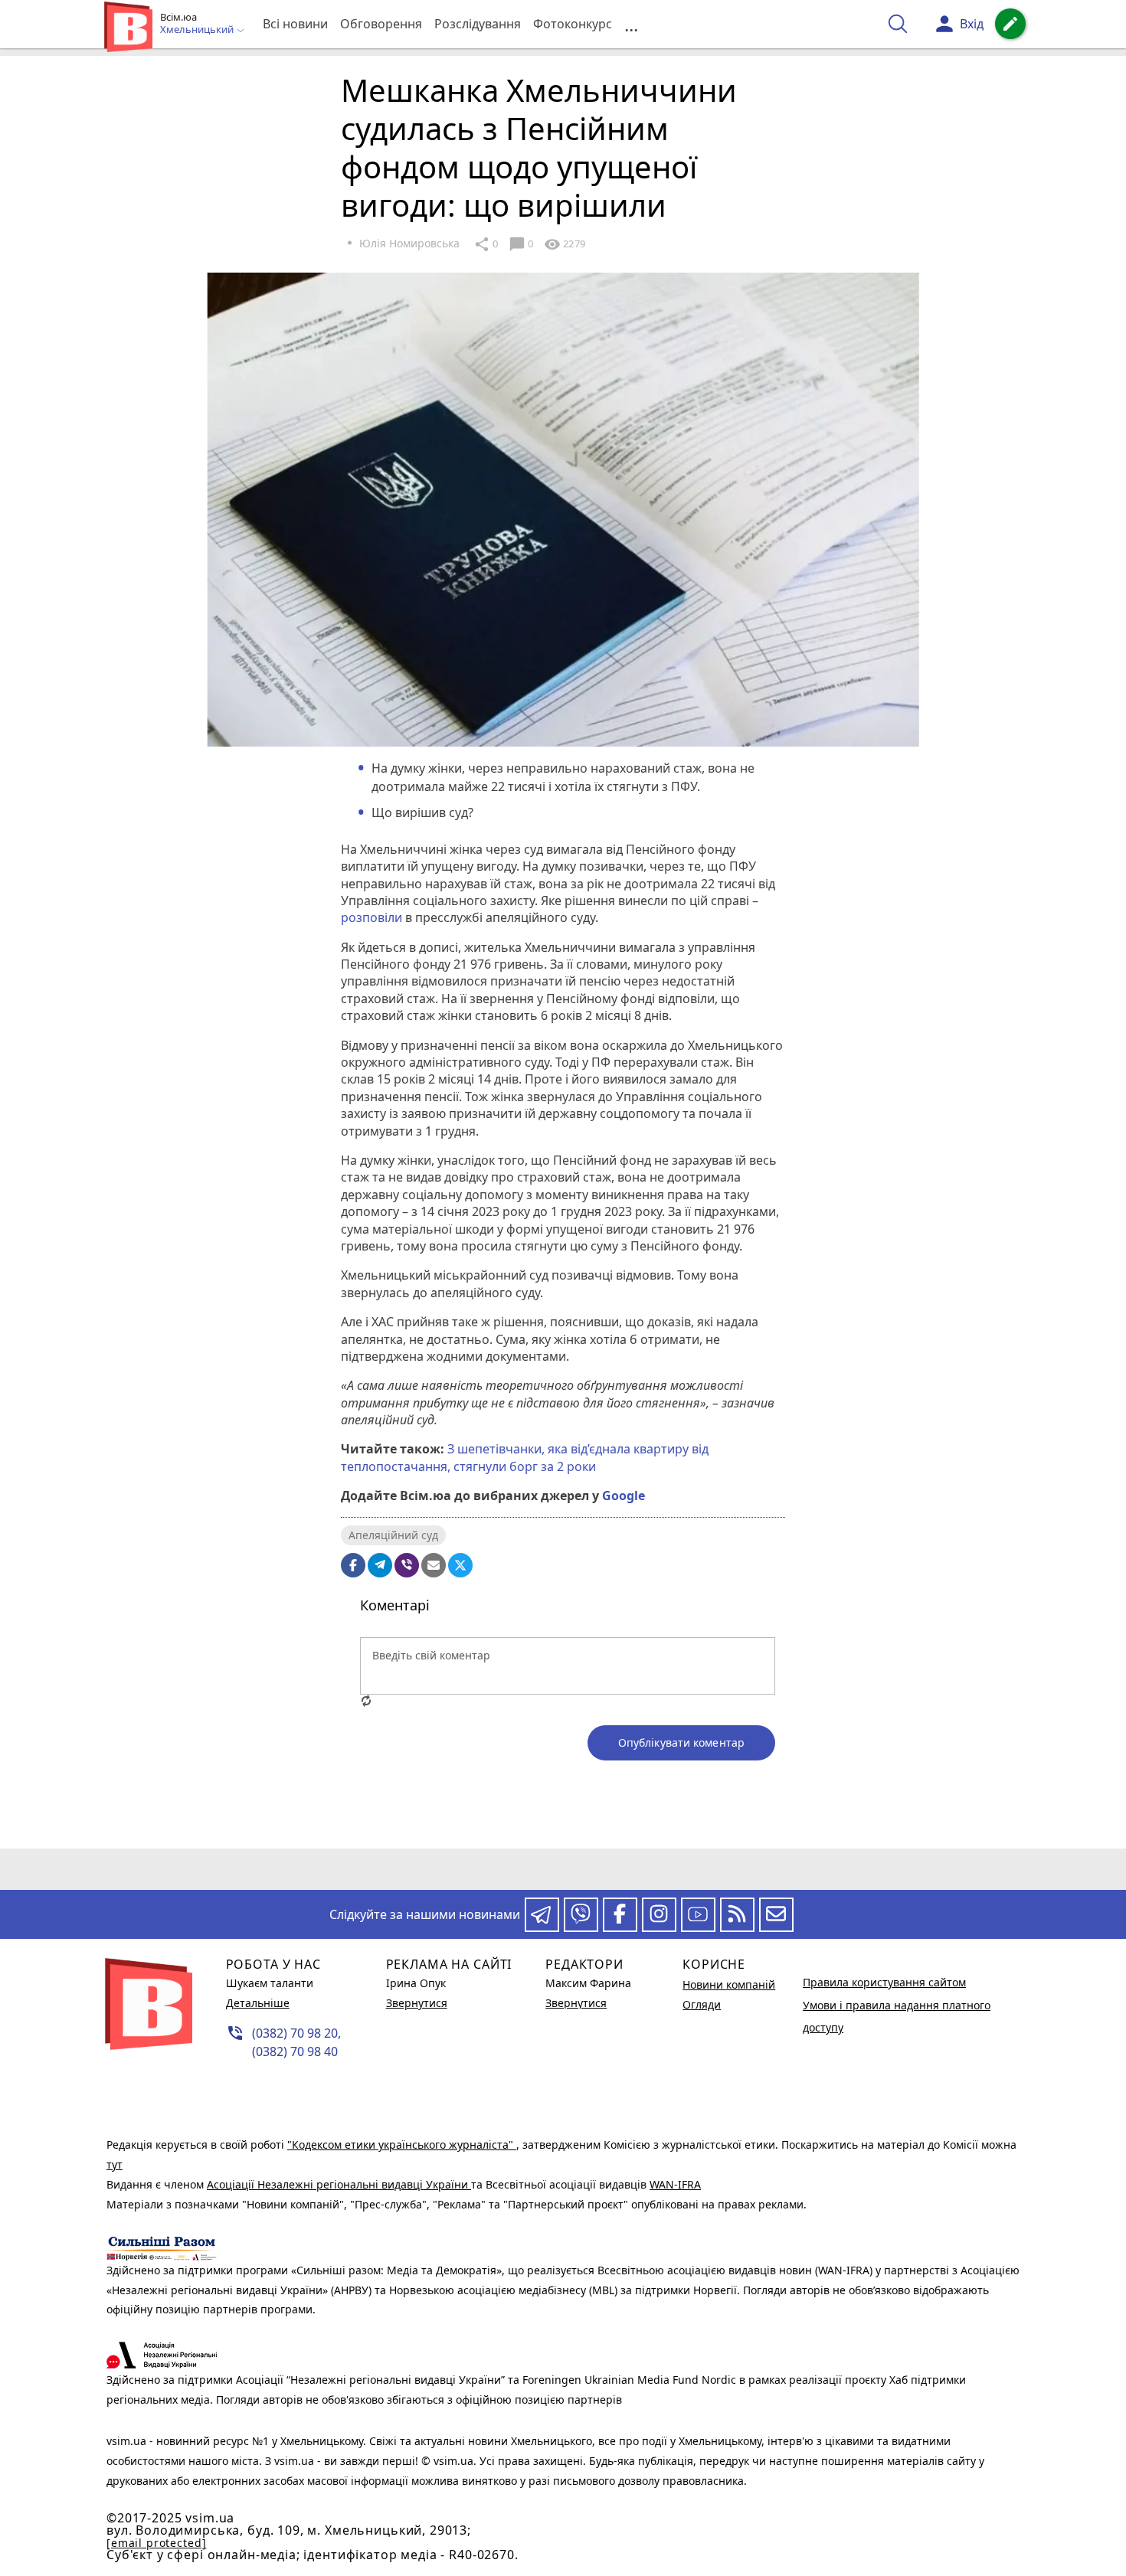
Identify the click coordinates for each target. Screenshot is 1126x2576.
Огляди (702, 2004)
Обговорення (381, 24)
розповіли (372, 917)
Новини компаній (729, 1984)
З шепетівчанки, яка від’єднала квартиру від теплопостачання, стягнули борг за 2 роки (525, 1457)
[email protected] (156, 2543)
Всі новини (295, 24)
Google (624, 1496)
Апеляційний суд (393, 1535)
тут (115, 2164)
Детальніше (258, 2003)
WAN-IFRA (675, 2184)
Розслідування (478, 24)
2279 (565, 244)
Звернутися (417, 2003)
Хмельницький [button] (198, 30)
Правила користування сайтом (884, 1982)
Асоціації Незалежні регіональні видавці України (339, 2184)
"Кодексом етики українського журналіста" (402, 2144)
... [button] (631, 24)
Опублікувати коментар (681, 1742)
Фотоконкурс (573, 24)
